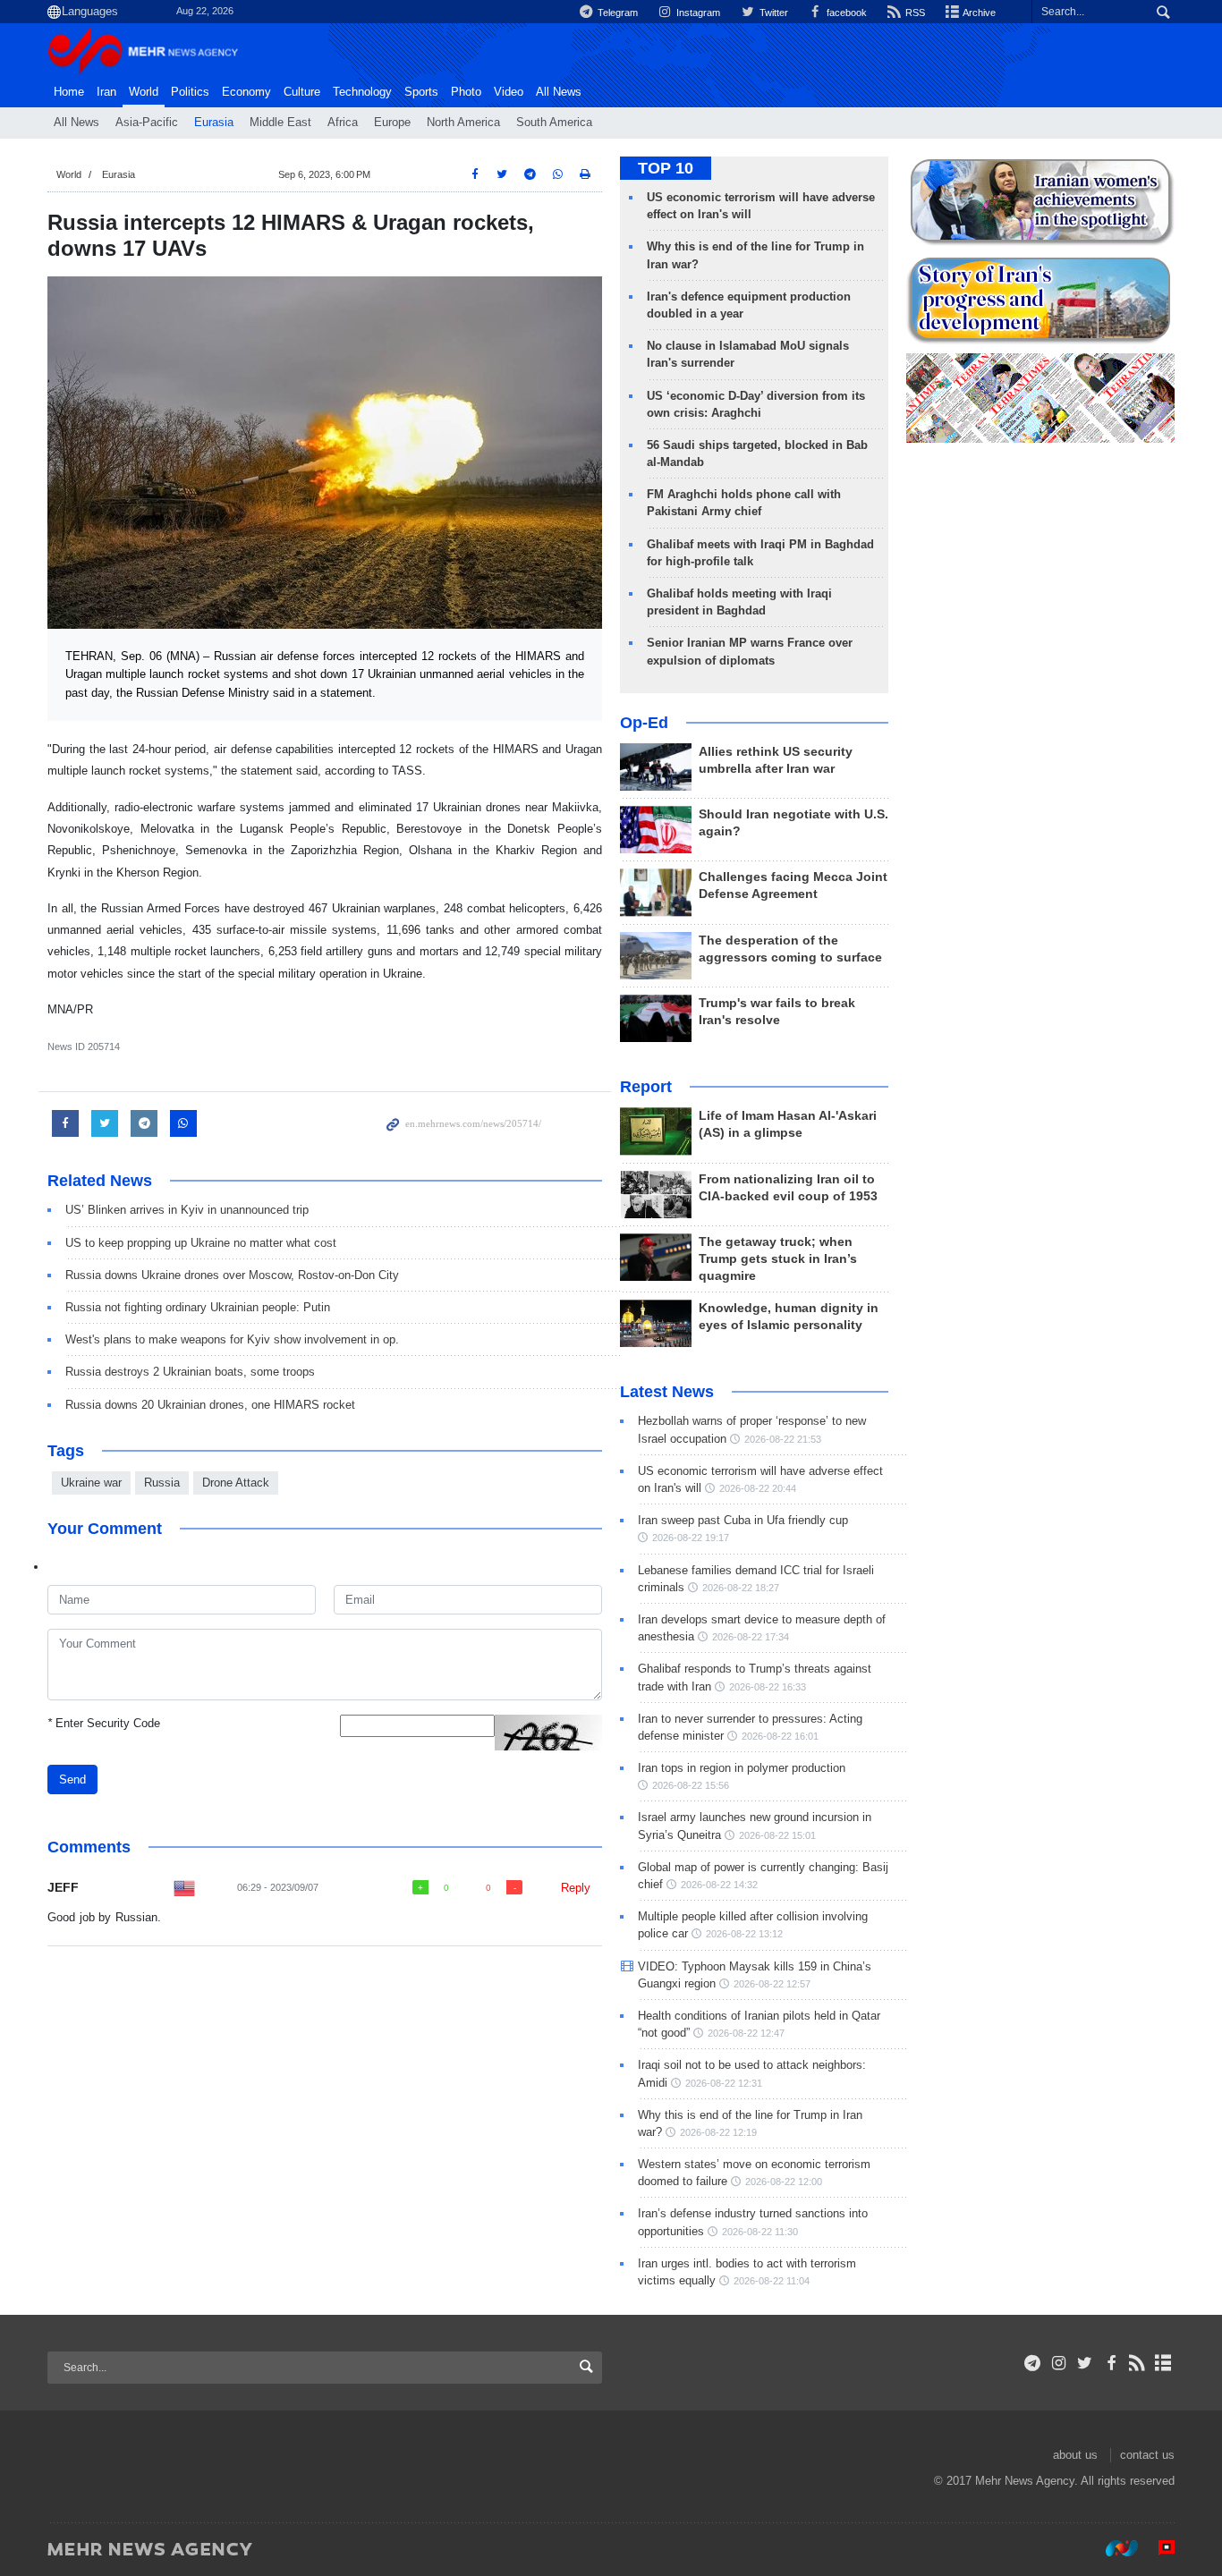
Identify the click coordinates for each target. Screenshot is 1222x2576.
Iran (106, 92)
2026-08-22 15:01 (777, 1835)
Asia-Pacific (147, 123)
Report (646, 1087)
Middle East (280, 123)
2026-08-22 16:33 (768, 1687)
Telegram (616, 13)
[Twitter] (1085, 2363)
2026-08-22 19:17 (691, 1538)
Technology (362, 92)
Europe (392, 123)
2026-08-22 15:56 (691, 1785)
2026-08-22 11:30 (760, 2232)
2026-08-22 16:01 (780, 1736)
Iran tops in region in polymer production (742, 1768)
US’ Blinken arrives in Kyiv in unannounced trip (187, 1210)
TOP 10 (666, 168)
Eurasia (214, 123)
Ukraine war (91, 1483)
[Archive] (1163, 2363)
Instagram (697, 13)
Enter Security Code (104, 1723)
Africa (343, 123)
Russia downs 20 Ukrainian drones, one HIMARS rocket (210, 1405)
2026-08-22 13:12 (744, 1934)
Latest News (667, 1392)
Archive (978, 13)
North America (463, 123)
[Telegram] (1033, 2363)
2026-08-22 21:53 (783, 1439)
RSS (914, 13)
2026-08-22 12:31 (724, 2083)
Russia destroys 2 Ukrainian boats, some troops (190, 1372)
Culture (302, 92)
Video (509, 92)
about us (1075, 2455)
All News (76, 123)
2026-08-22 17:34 (751, 1637)
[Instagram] (1059, 2363)
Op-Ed (644, 723)
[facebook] (1111, 2363)
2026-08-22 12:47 (746, 2033)
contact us (1147, 2455)
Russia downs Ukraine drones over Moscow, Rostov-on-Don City (232, 1275)
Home (69, 92)
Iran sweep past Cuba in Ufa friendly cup (743, 1520)
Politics (190, 92)
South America (554, 123)
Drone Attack (236, 1483)
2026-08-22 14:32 (719, 1885)
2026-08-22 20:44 (758, 1488)
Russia (162, 1483)
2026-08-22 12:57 (772, 1984)
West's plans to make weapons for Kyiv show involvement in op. (232, 1339)
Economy (246, 92)
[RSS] (1137, 2363)
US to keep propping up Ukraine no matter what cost (201, 1243)
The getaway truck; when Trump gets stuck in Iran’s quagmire (778, 1259)
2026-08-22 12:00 (784, 2182)
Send (72, 1779)
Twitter (772, 13)
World (144, 92)
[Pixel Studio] (1158, 2548)
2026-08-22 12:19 (718, 2132)
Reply (576, 1888)
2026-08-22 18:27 (741, 1588)
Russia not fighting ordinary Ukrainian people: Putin (198, 1307)
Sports (421, 92)
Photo (466, 92)
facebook (845, 13)
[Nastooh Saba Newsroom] (1113, 2548)
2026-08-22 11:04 (772, 2281)
